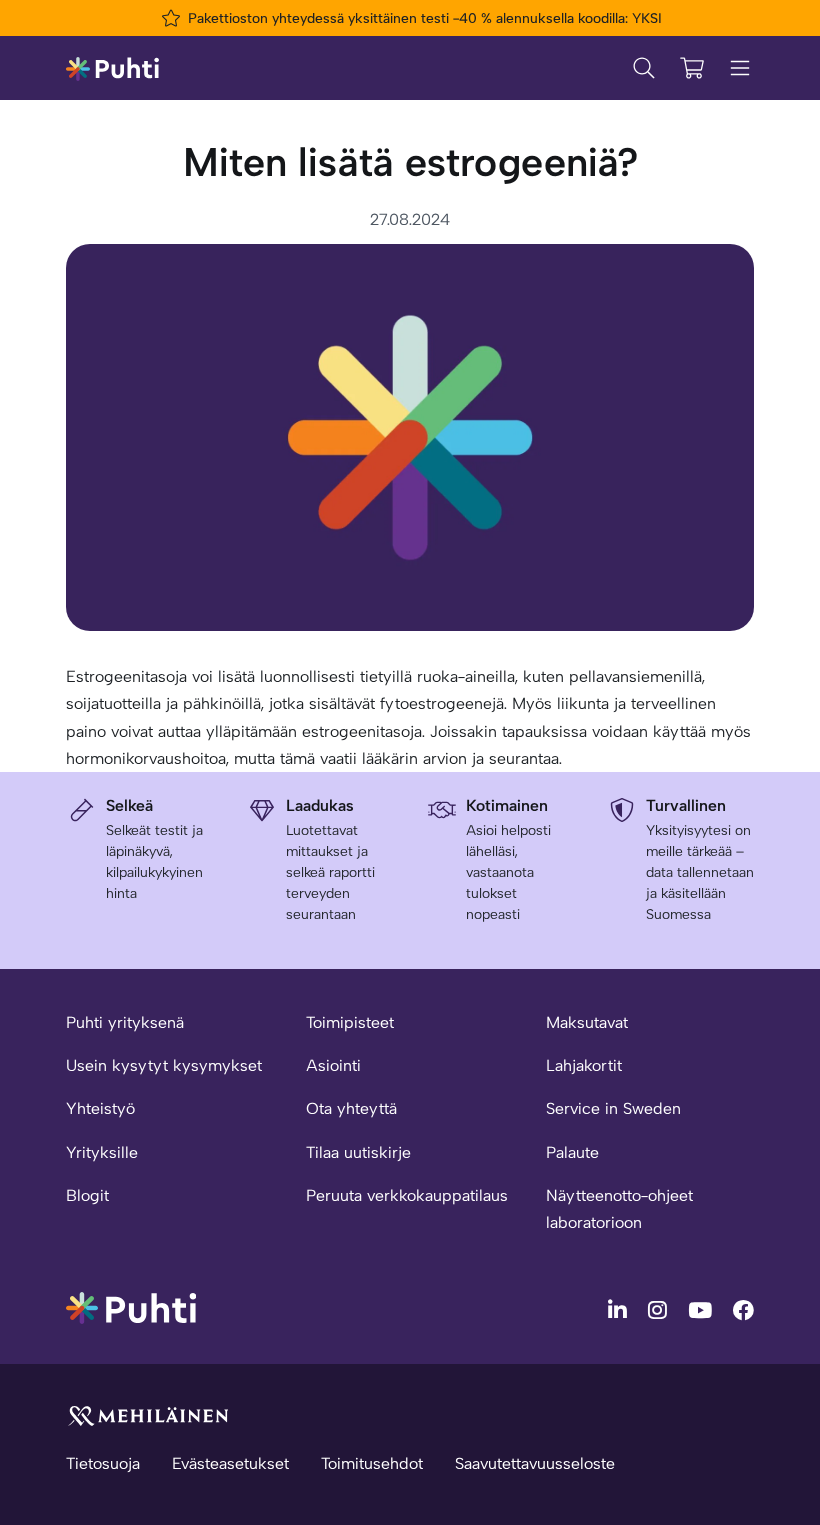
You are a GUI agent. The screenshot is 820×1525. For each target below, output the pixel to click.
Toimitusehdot (372, 1463)
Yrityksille (102, 1152)
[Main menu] (740, 68)
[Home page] (112, 67)
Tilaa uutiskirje (358, 1152)
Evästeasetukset (230, 1463)
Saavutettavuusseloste (535, 1463)
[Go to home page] (131, 1306)
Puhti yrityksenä (125, 1022)
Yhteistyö (100, 1108)
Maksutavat (587, 1022)
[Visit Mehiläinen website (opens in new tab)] (148, 1414)
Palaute (572, 1152)
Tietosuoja (103, 1463)
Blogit (87, 1195)
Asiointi (333, 1065)
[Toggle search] (644, 68)
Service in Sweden (613, 1108)
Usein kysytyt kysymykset (164, 1065)
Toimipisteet (350, 1022)
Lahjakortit (584, 1065)
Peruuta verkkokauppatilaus (407, 1195)
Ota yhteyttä (351, 1108)
